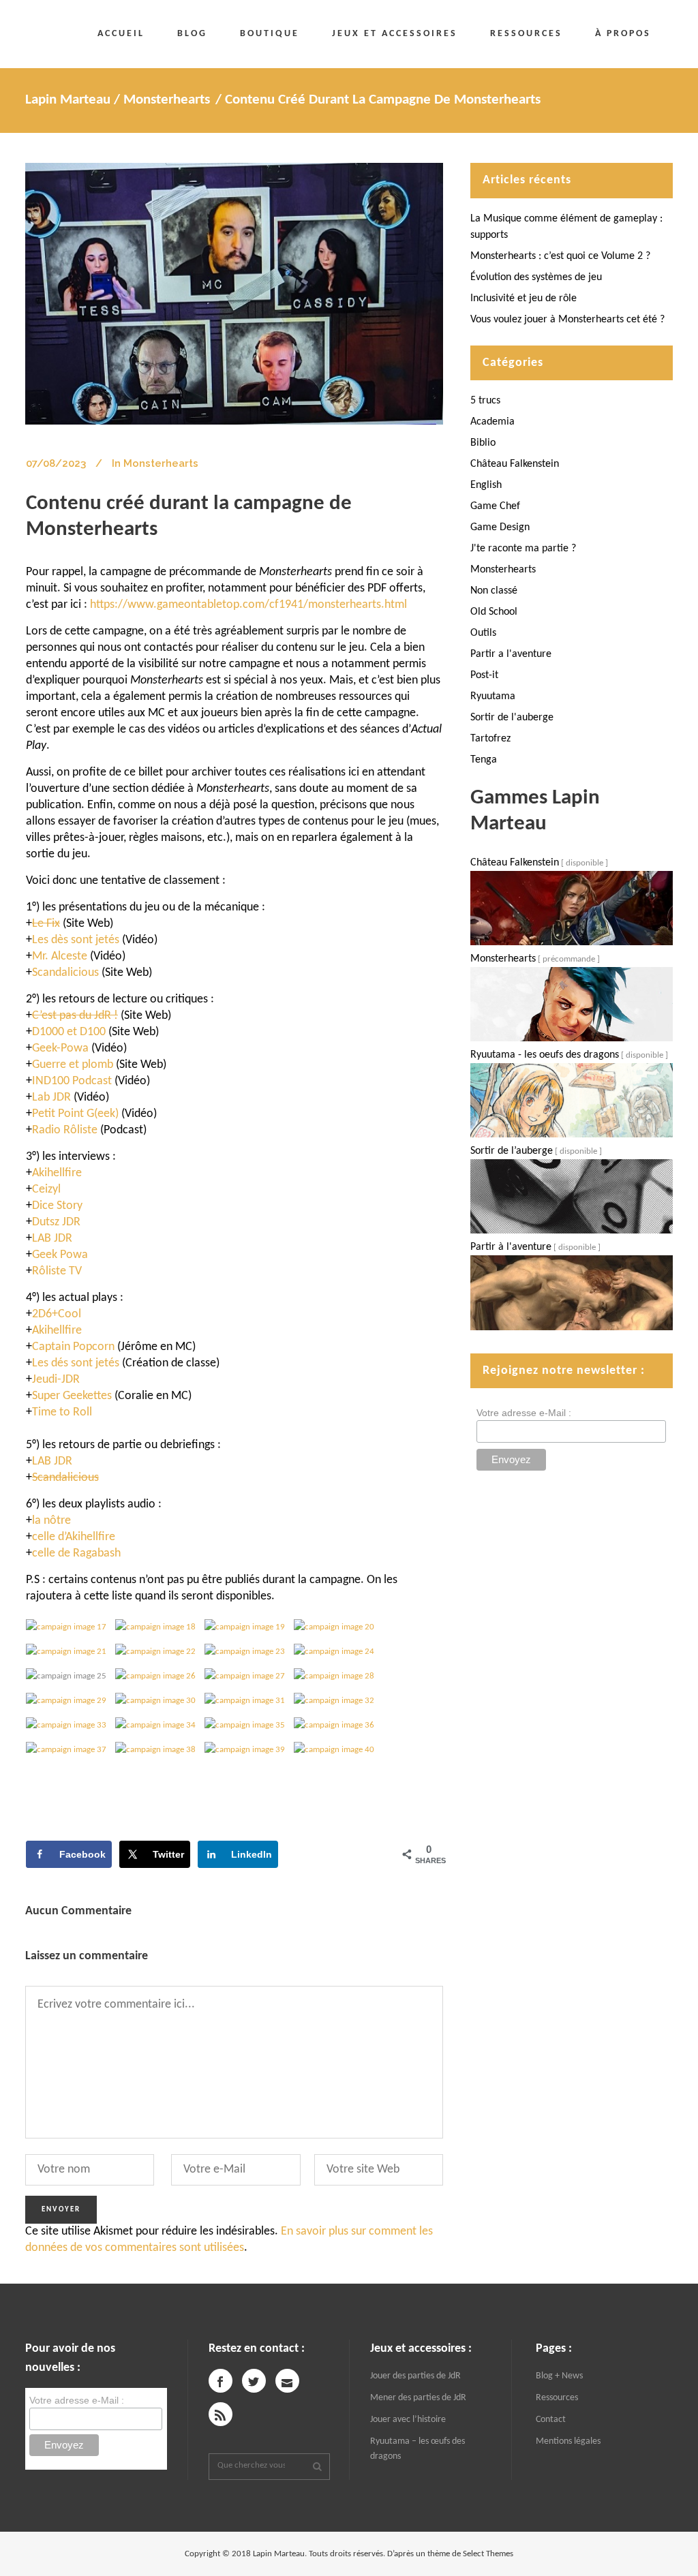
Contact (551, 2420)
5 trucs (485, 401)
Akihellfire (57, 1331)
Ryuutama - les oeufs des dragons (545, 1055)
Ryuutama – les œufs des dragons (418, 2449)
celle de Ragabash (76, 1553)
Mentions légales (568, 2441)
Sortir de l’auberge (512, 1151)
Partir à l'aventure (511, 1247)
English (486, 485)
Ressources (557, 2398)
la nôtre (51, 1521)
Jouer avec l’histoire (408, 2420)
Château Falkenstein (515, 464)
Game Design (500, 527)
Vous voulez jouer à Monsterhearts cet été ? (567, 320)
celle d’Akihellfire (74, 1537)
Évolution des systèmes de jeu (536, 277)
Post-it (484, 675)
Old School (494, 612)
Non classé (494, 591)
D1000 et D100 (69, 1032)
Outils (483, 633)
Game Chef (495, 506)
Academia (492, 422)
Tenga (484, 760)
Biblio (483, 443)
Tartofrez (490, 739)
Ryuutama (493, 696)
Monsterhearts (167, 100)
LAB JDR (52, 1461)
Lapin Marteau (68, 100)
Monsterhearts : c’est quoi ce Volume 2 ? (560, 256)
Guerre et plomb (73, 1065)
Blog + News (559, 2376)
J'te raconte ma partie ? (523, 549)
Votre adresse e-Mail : (524, 1413)
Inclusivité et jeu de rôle (523, 298)
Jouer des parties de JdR (415, 2376)
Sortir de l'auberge (512, 718)
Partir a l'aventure (511, 654)
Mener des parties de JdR (418, 2398)
